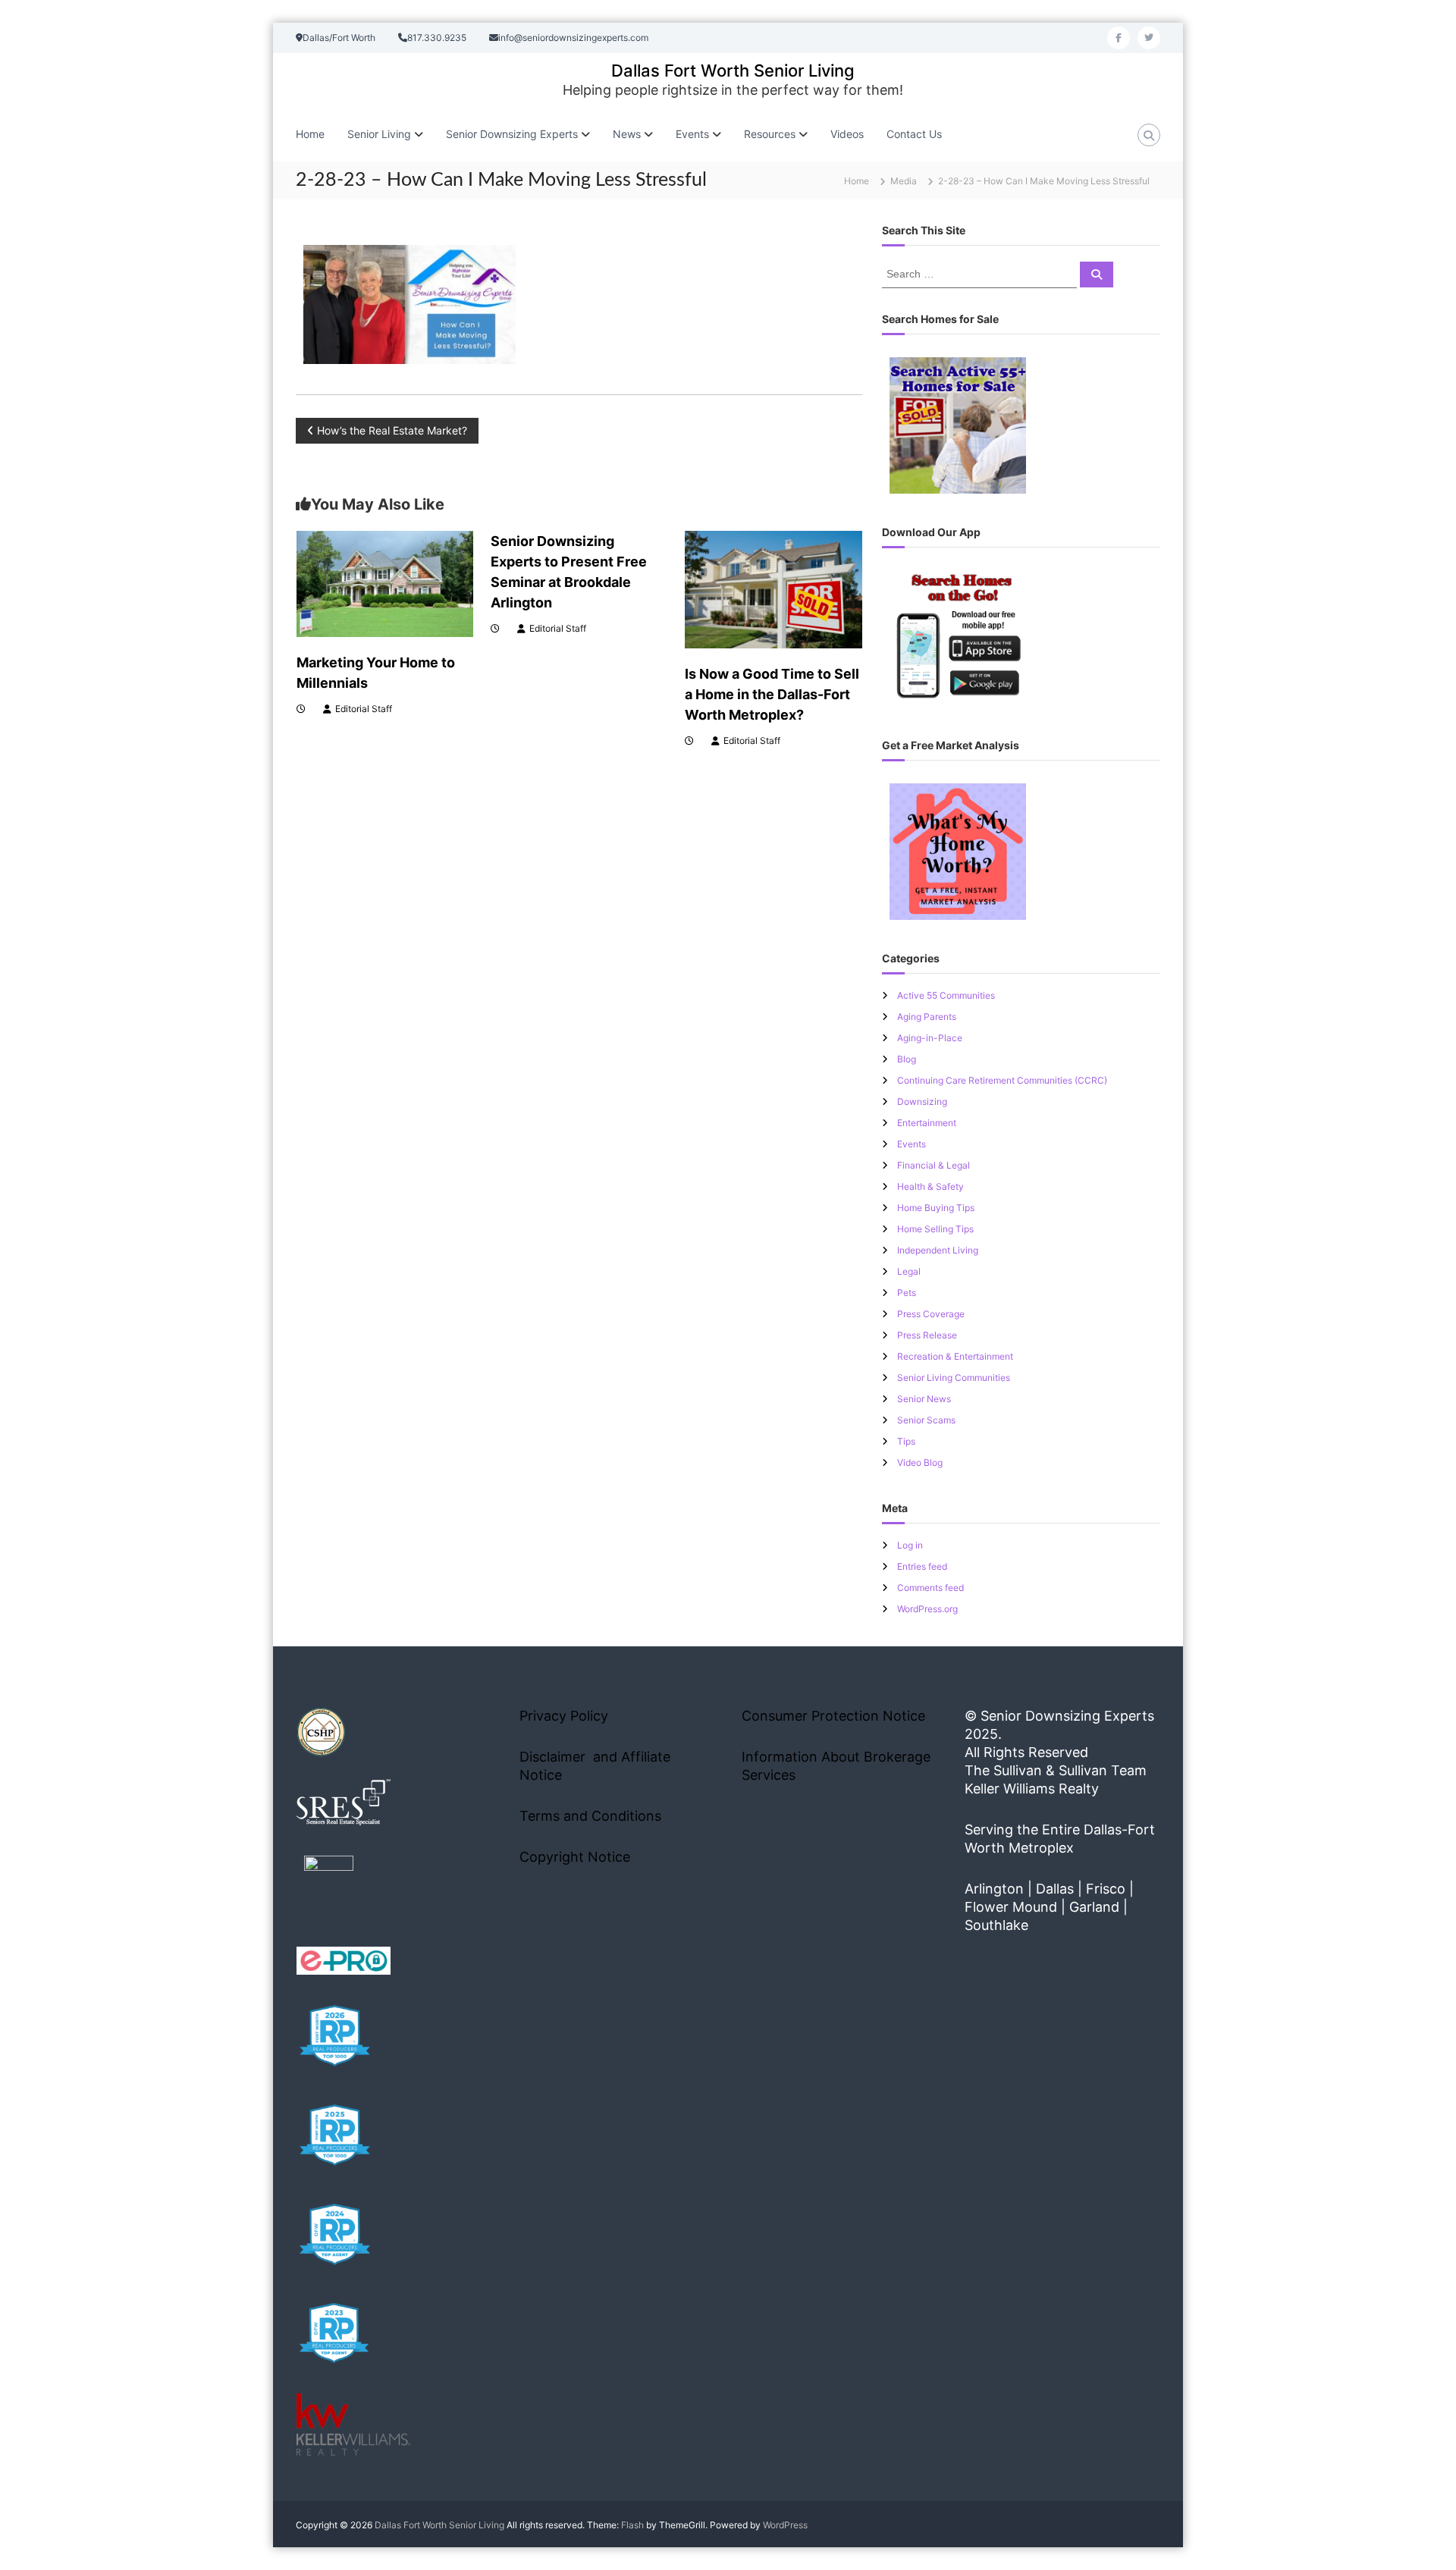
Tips (906, 1441)
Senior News (924, 1399)
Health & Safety (930, 1186)
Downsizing (922, 1101)
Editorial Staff (364, 709)
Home (310, 134)
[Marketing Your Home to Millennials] (385, 583)
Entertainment (927, 1123)
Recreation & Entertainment (955, 1356)
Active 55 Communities (946, 995)
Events (912, 1144)
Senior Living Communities (954, 1378)
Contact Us (914, 134)
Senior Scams (926, 1420)
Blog (907, 1059)
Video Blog (920, 1462)
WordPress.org (927, 1609)
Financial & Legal (934, 1165)
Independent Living (938, 1250)
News (627, 134)
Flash (632, 2525)
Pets (907, 1293)
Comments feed (930, 1588)
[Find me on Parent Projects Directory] (329, 1885)
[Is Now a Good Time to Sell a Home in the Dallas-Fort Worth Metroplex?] (773, 588)
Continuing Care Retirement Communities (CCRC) (1002, 1080)
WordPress (785, 2525)
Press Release (927, 1335)
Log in (910, 1545)
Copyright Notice (575, 1857)
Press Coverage (931, 1314)
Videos (847, 134)
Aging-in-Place (930, 1038)
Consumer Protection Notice (833, 1716)
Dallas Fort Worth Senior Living (733, 71)
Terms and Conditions (590, 1816)
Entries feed (922, 1566)
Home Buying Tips (936, 1208)
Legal (909, 1271)
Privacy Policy (564, 1716)
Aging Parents (927, 1017)
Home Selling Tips (935, 1229)
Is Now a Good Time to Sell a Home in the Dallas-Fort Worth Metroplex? (772, 694)
